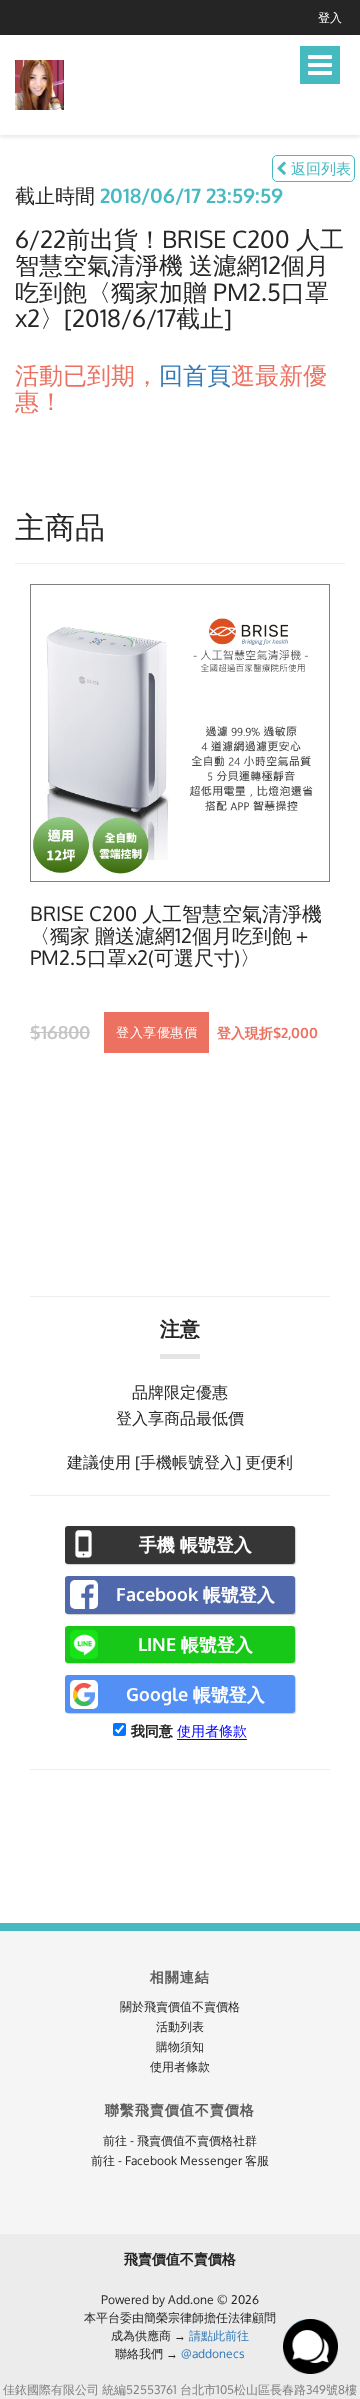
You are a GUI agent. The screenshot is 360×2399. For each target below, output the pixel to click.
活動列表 (180, 2026)
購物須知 (180, 2046)
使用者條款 (212, 1730)
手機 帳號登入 (195, 1544)
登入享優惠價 (156, 1032)
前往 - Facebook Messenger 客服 (180, 2160)
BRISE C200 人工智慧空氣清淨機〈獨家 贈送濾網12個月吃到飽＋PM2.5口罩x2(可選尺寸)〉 (176, 936)
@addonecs (213, 2353)
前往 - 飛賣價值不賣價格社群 (180, 2140)
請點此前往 (219, 2335)
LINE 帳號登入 (195, 1644)
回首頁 (195, 374)
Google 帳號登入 (195, 1694)
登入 (330, 17)
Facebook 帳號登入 (195, 1594)
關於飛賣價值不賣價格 (180, 2006)
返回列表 (319, 168)
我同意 (152, 1730)
